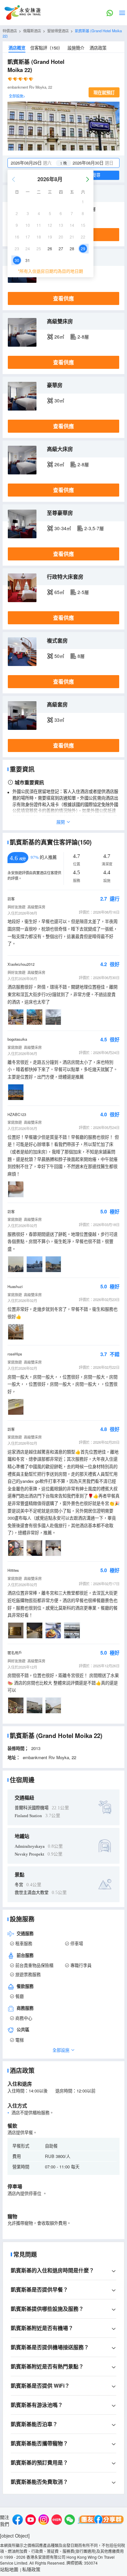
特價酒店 (10, 31)
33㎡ (59, 720)
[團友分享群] (101, 2520)
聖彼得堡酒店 (58, 31)
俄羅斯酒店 (32, 31)
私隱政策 (31, 2569)
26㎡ (59, 337)
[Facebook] (18, 2520)
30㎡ (59, 400)
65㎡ (59, 592)
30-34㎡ (63, 528)
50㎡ (59, 656)
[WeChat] (70, 2520)
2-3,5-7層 (94, 528)
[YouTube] (31, 2520)
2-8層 (83, 337)
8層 (81, 656)
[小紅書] (57, 2520)
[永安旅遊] (22, 13)
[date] (36, 163)
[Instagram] (44, 2520)
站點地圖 (9, 2569)
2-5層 (83, 592)
